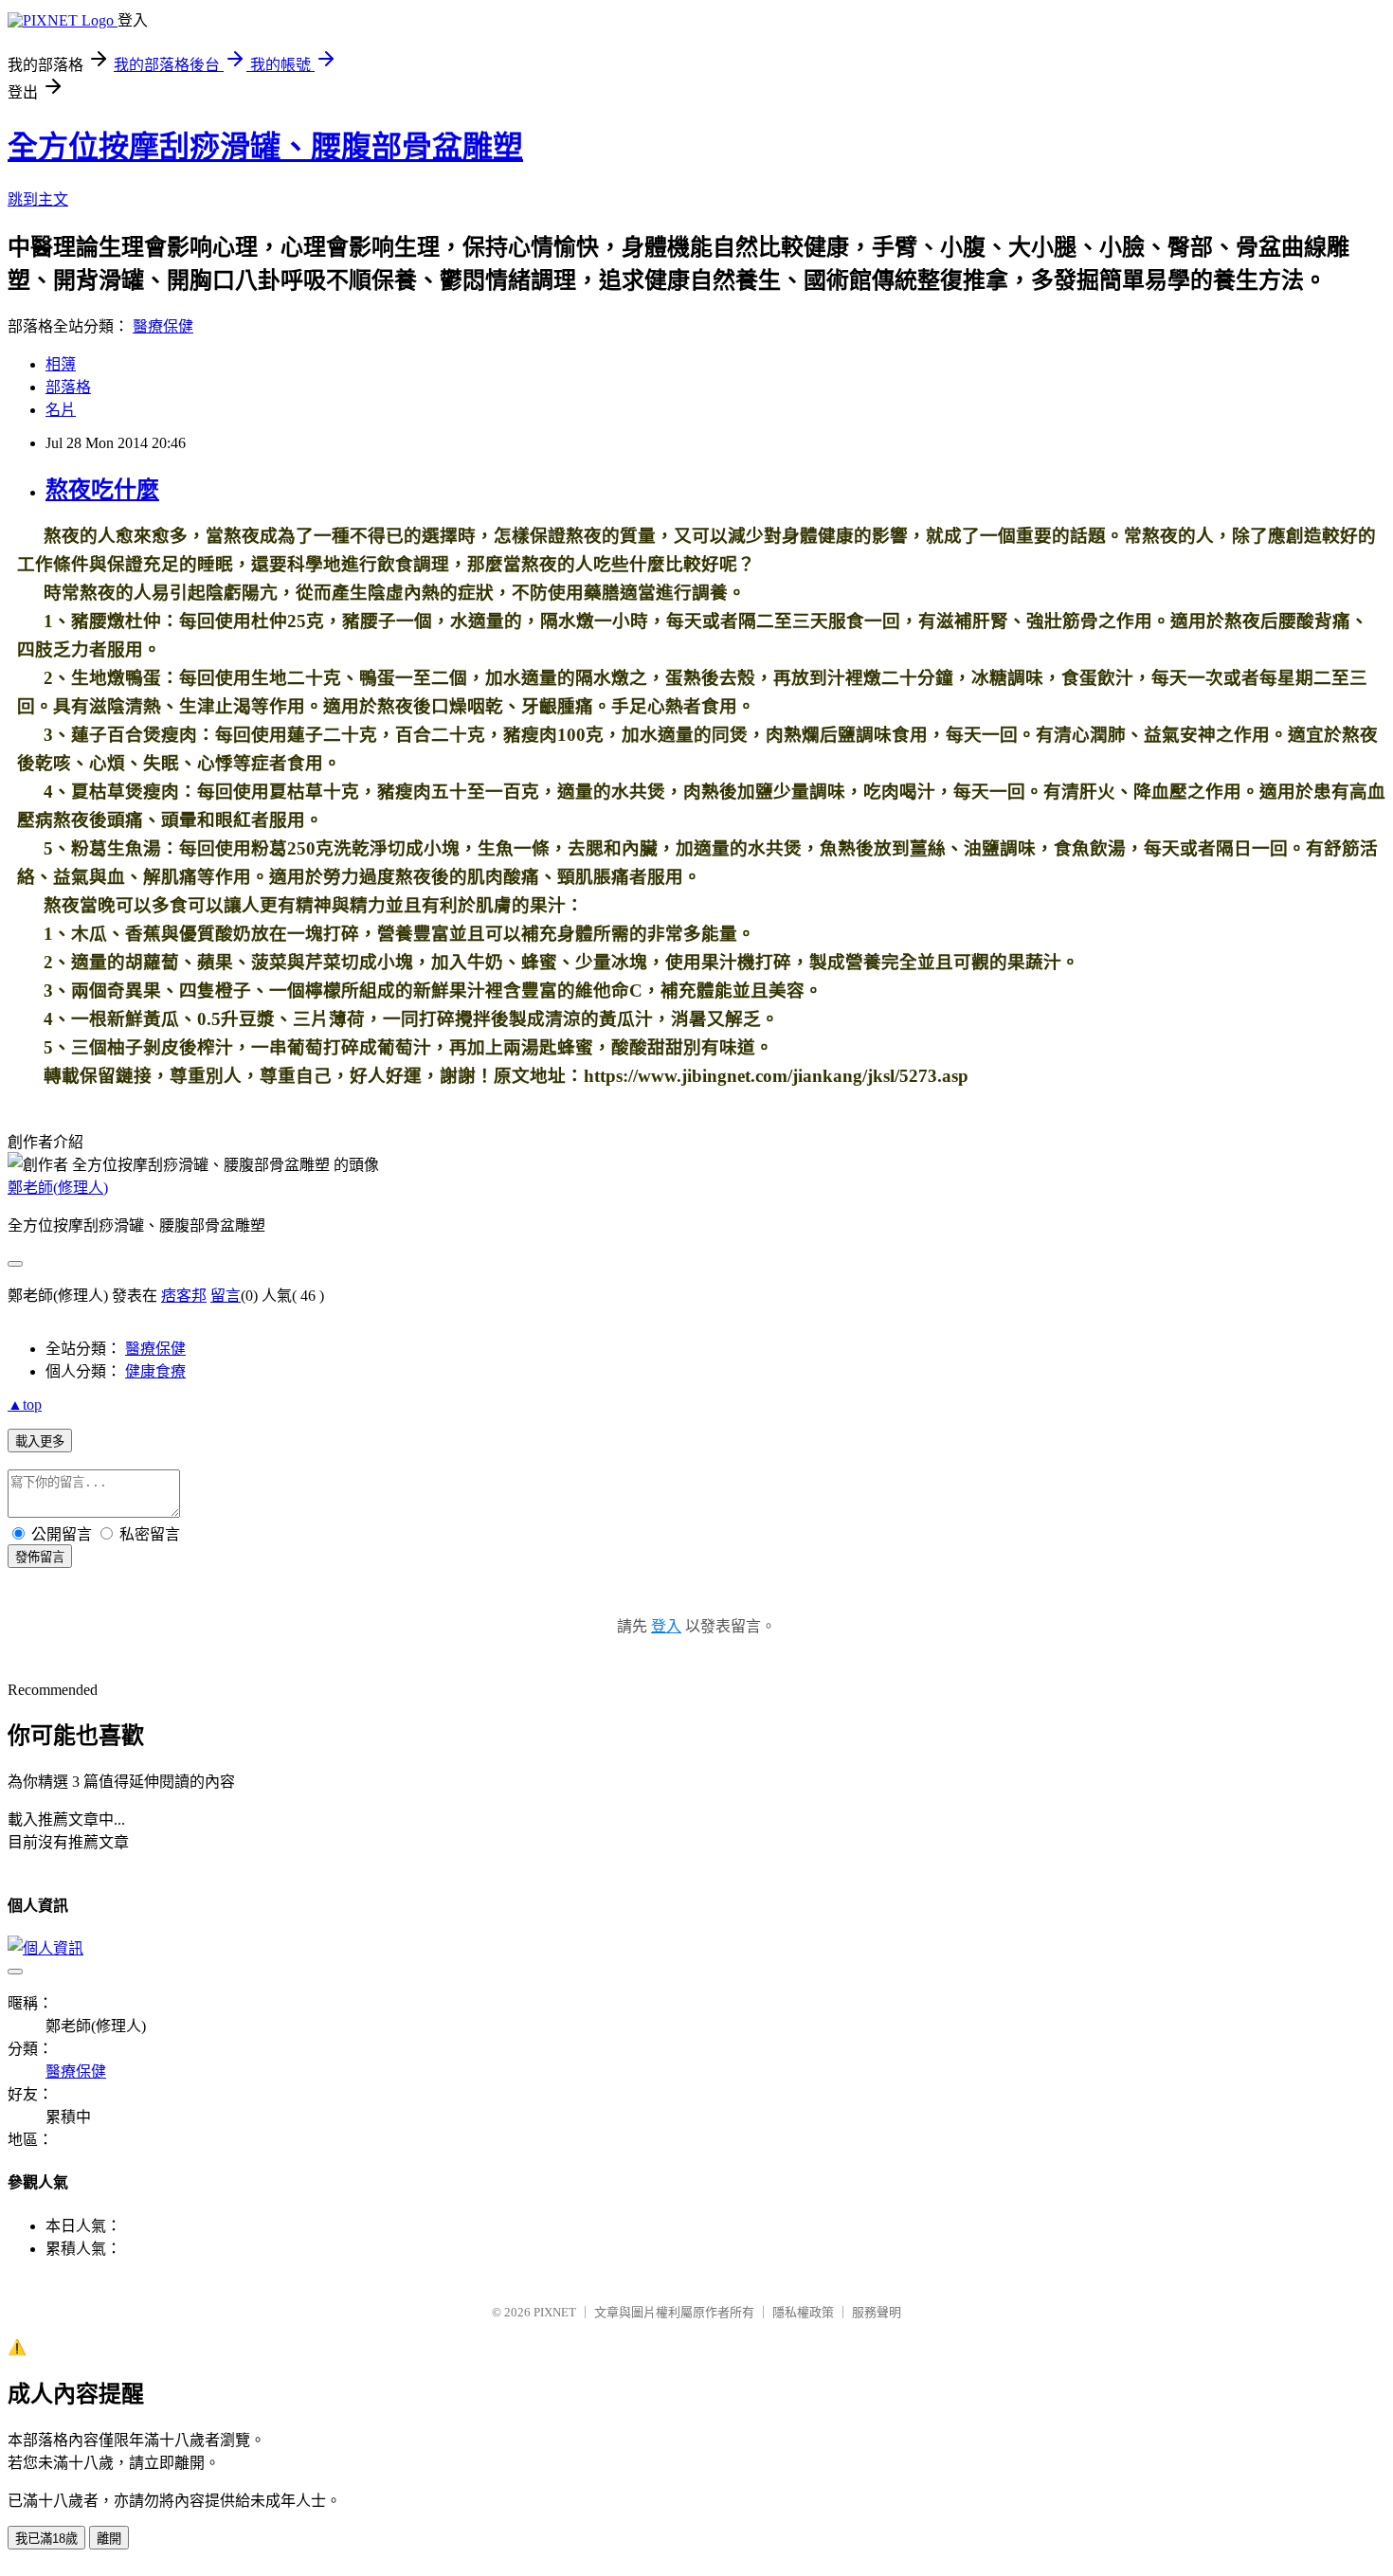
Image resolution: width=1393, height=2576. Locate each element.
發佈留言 (40, 1557)
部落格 (68, 387)
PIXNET (555, 2312)
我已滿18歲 (46, 2539)
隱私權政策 (803, 2312)
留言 (226, 1296)
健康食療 (155, 1371)
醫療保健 (163, 326)
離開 (109, 2539)
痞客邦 (184, 1296)
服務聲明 (877, 2312)
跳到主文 (38, 199)
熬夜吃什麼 (102, 490)
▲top (25, 1405)
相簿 (61, 364)
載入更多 (40, 1441)
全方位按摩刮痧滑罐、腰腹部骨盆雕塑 (265, 147)
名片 (61, 410)
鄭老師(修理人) (58, 1188)
